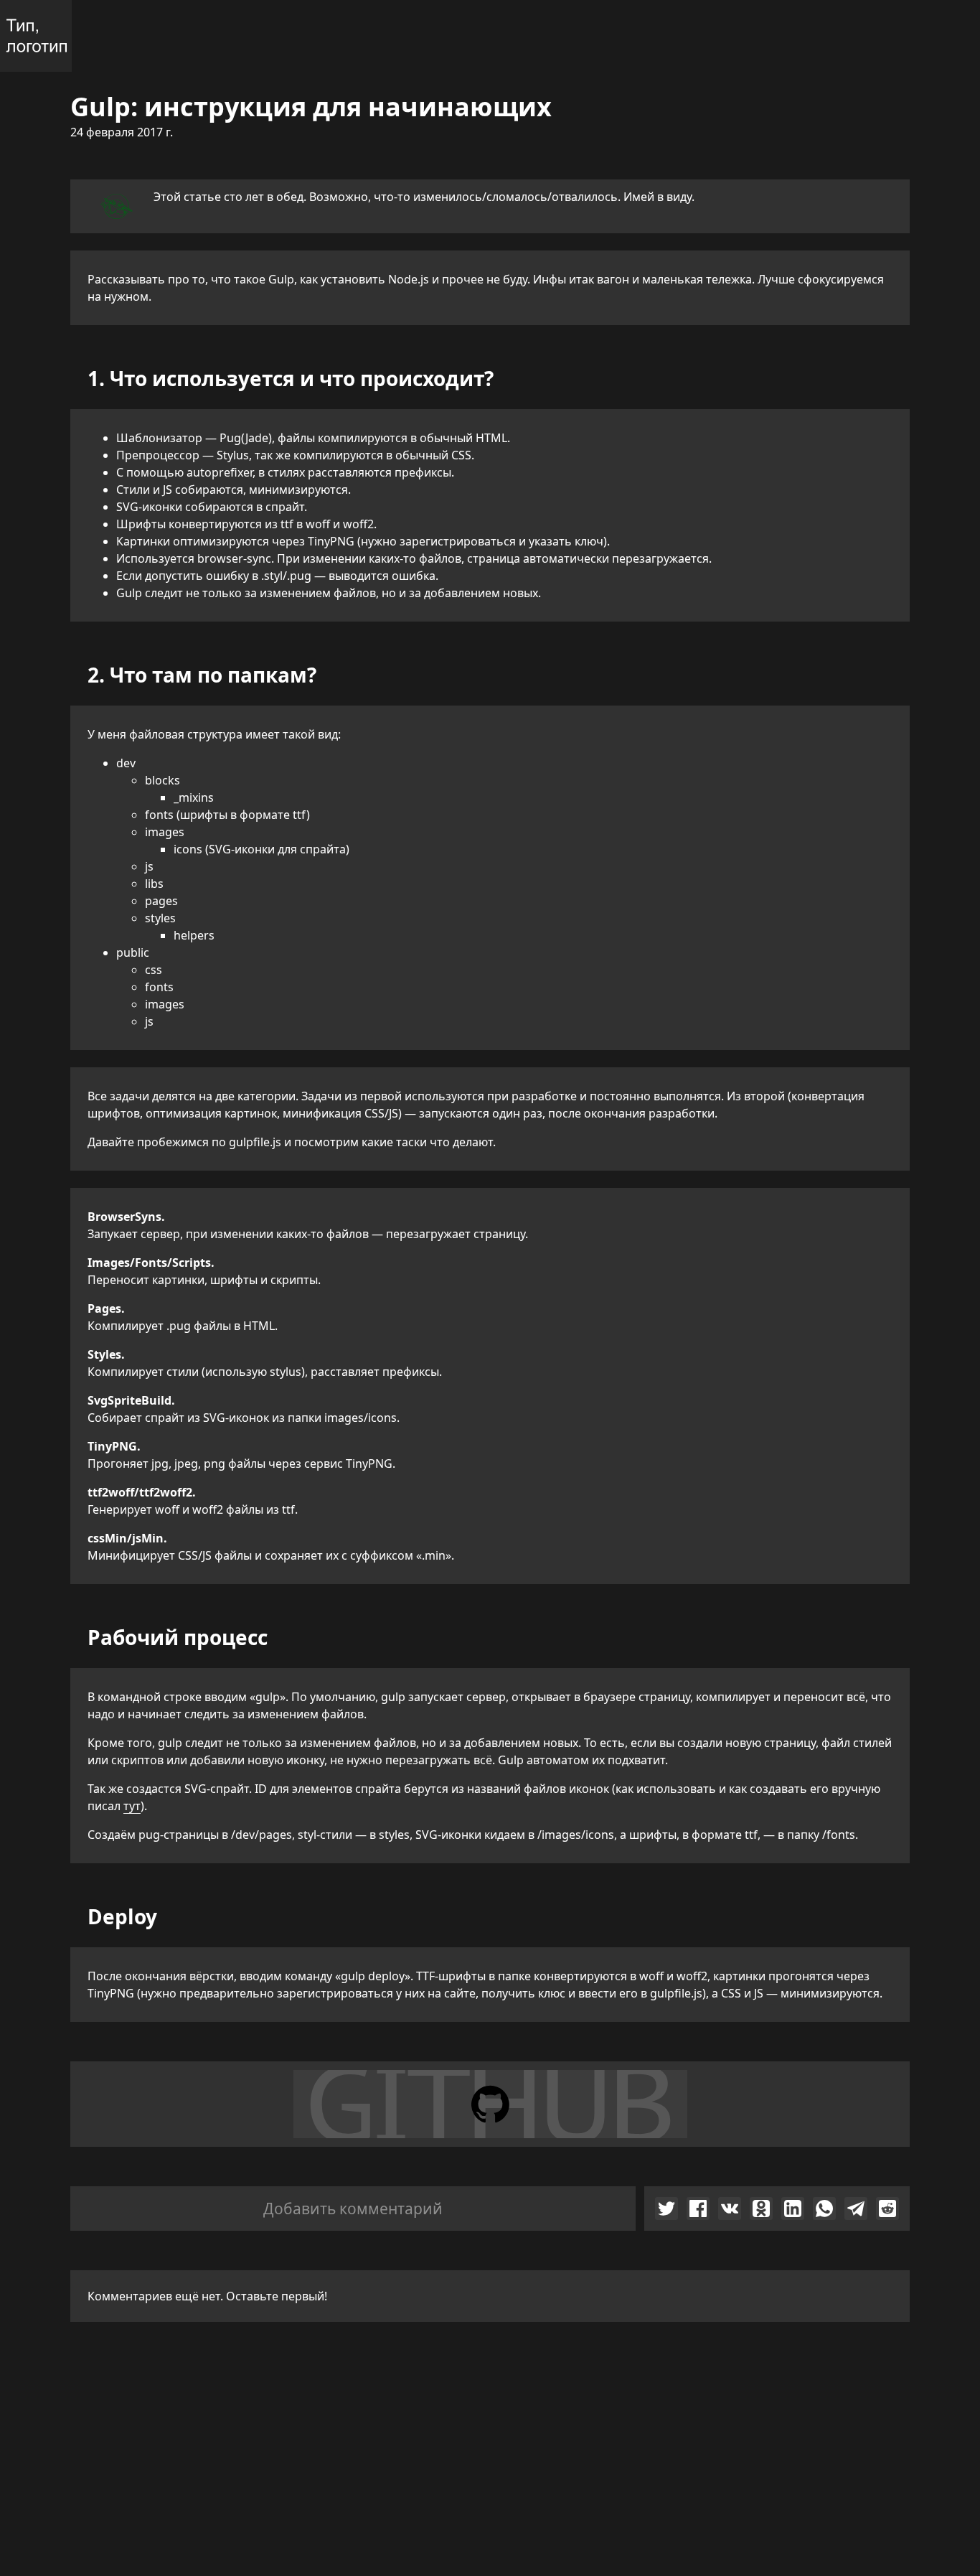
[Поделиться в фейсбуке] (698, 2209)
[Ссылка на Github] (490, 2104)
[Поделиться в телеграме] (856, 2209)
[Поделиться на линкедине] (793, 2209)
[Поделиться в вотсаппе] (824, 2209)
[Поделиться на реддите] (887, 2209)
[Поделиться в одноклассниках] (761, 2209)
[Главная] (36, 36)
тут (132, 1806)
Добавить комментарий (353, 2209)
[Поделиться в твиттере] (666, 2209)
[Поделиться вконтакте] (730, 2209)
